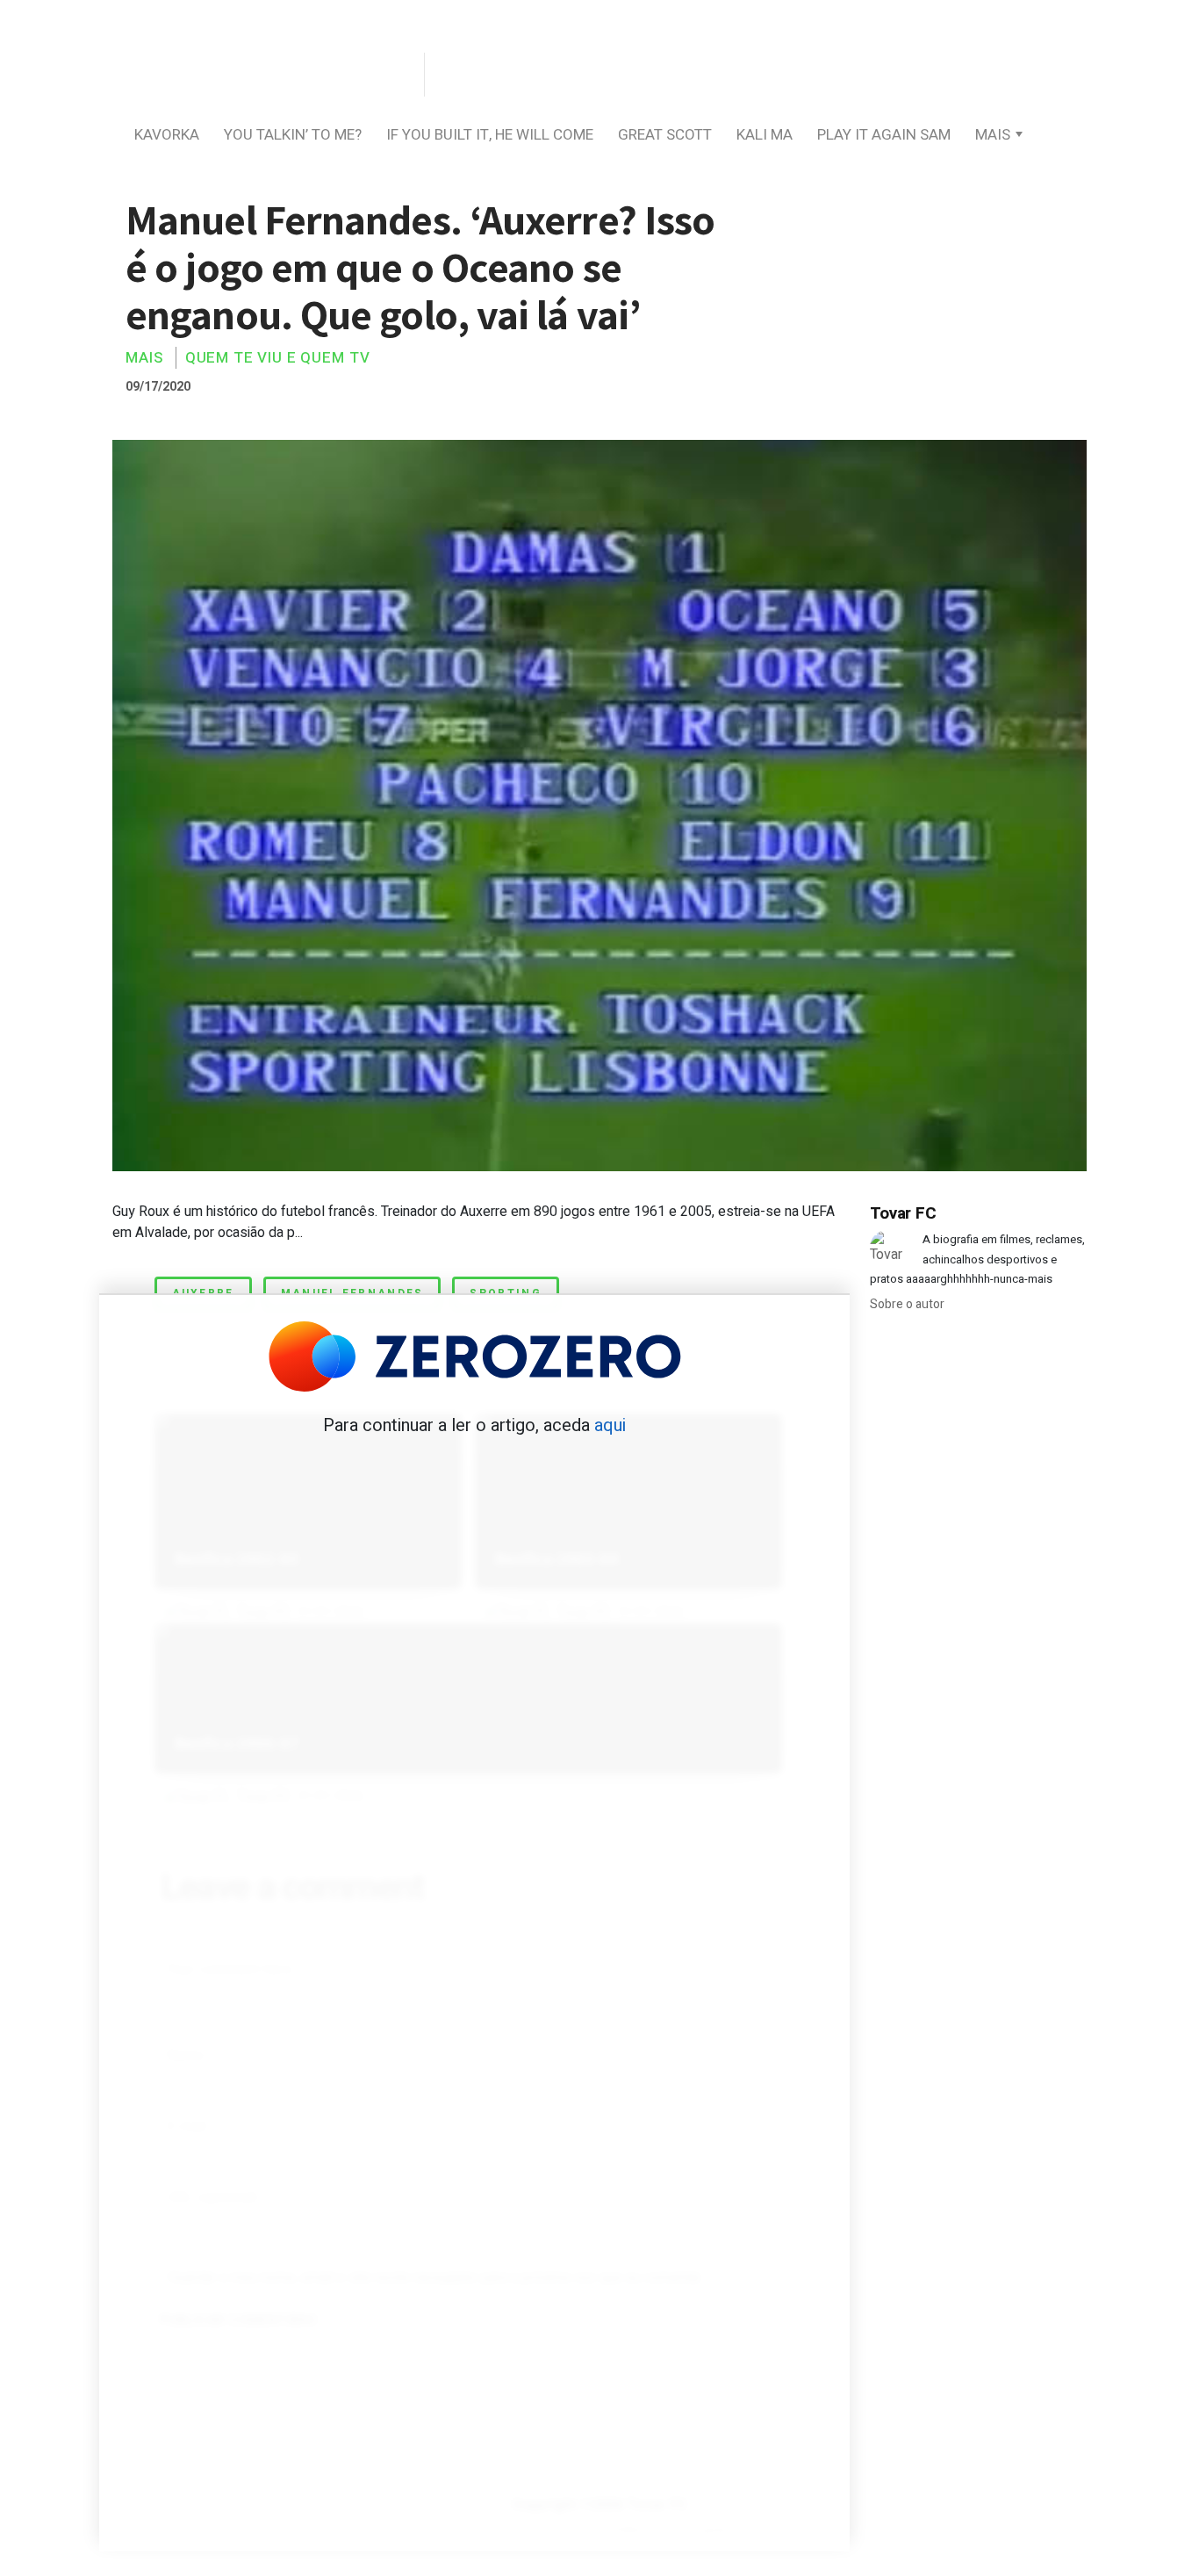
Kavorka (167, 135)
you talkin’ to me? (293, 135)
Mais (993, 135)
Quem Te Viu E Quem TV (278, 358)
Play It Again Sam (884, 135)
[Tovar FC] (266, 76)
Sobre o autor (907, 1304)
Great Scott (665, 135)
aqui (610, 1425)
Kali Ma (765, 135)
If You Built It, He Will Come (490, 135)
